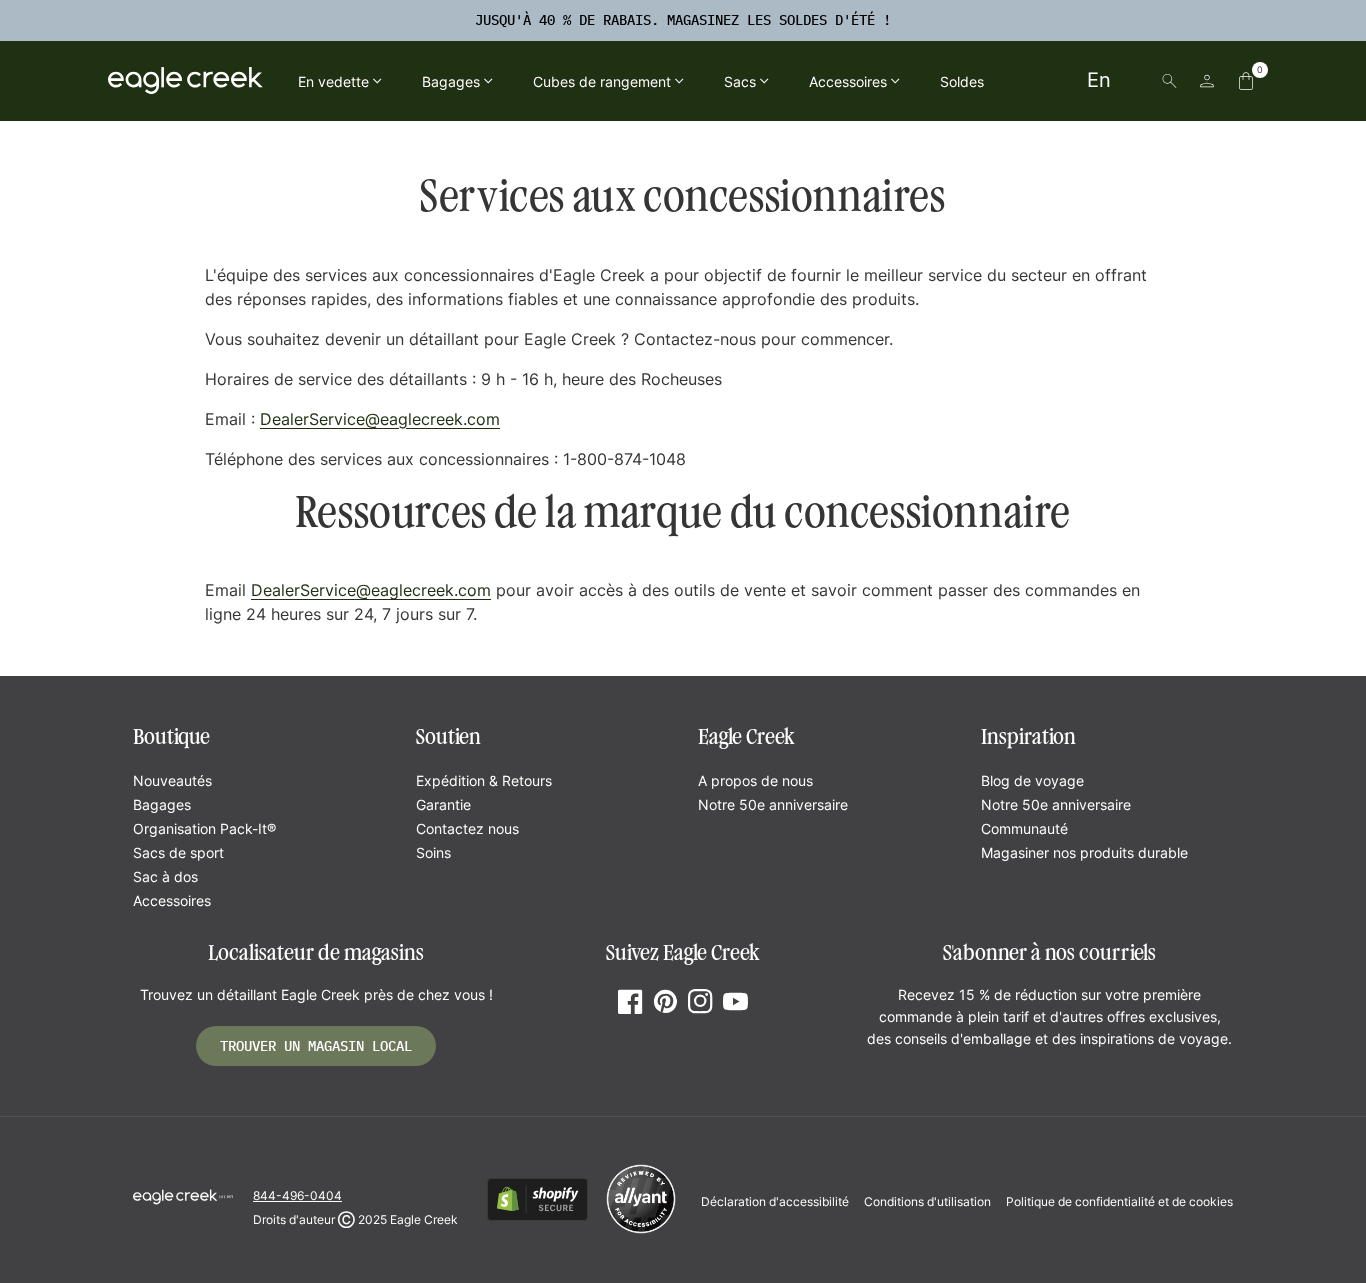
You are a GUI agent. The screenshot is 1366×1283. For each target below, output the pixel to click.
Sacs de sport (178, 852)
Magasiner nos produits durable (1084, 852)
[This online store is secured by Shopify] (537, 1217)
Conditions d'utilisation (927, 1201)
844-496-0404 (297, 1195)
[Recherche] (1169, 81)
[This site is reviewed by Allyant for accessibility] (641, 1230)
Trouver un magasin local (316, 1046)
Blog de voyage (1032, 780)
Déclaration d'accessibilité (775, 1201)
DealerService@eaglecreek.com (380, 419)
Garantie (443, 804)
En (1099, 80)
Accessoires (172, 900)
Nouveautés (172, 780)
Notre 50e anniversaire (773, 804)
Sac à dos (165, 876)
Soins (433, 852)
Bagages (162, 804)
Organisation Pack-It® (204, 828)
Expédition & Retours (484, 780)
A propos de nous (755, 780)
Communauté (1024, 828)
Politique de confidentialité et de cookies (1119, 1201)
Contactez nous (467, 828)
